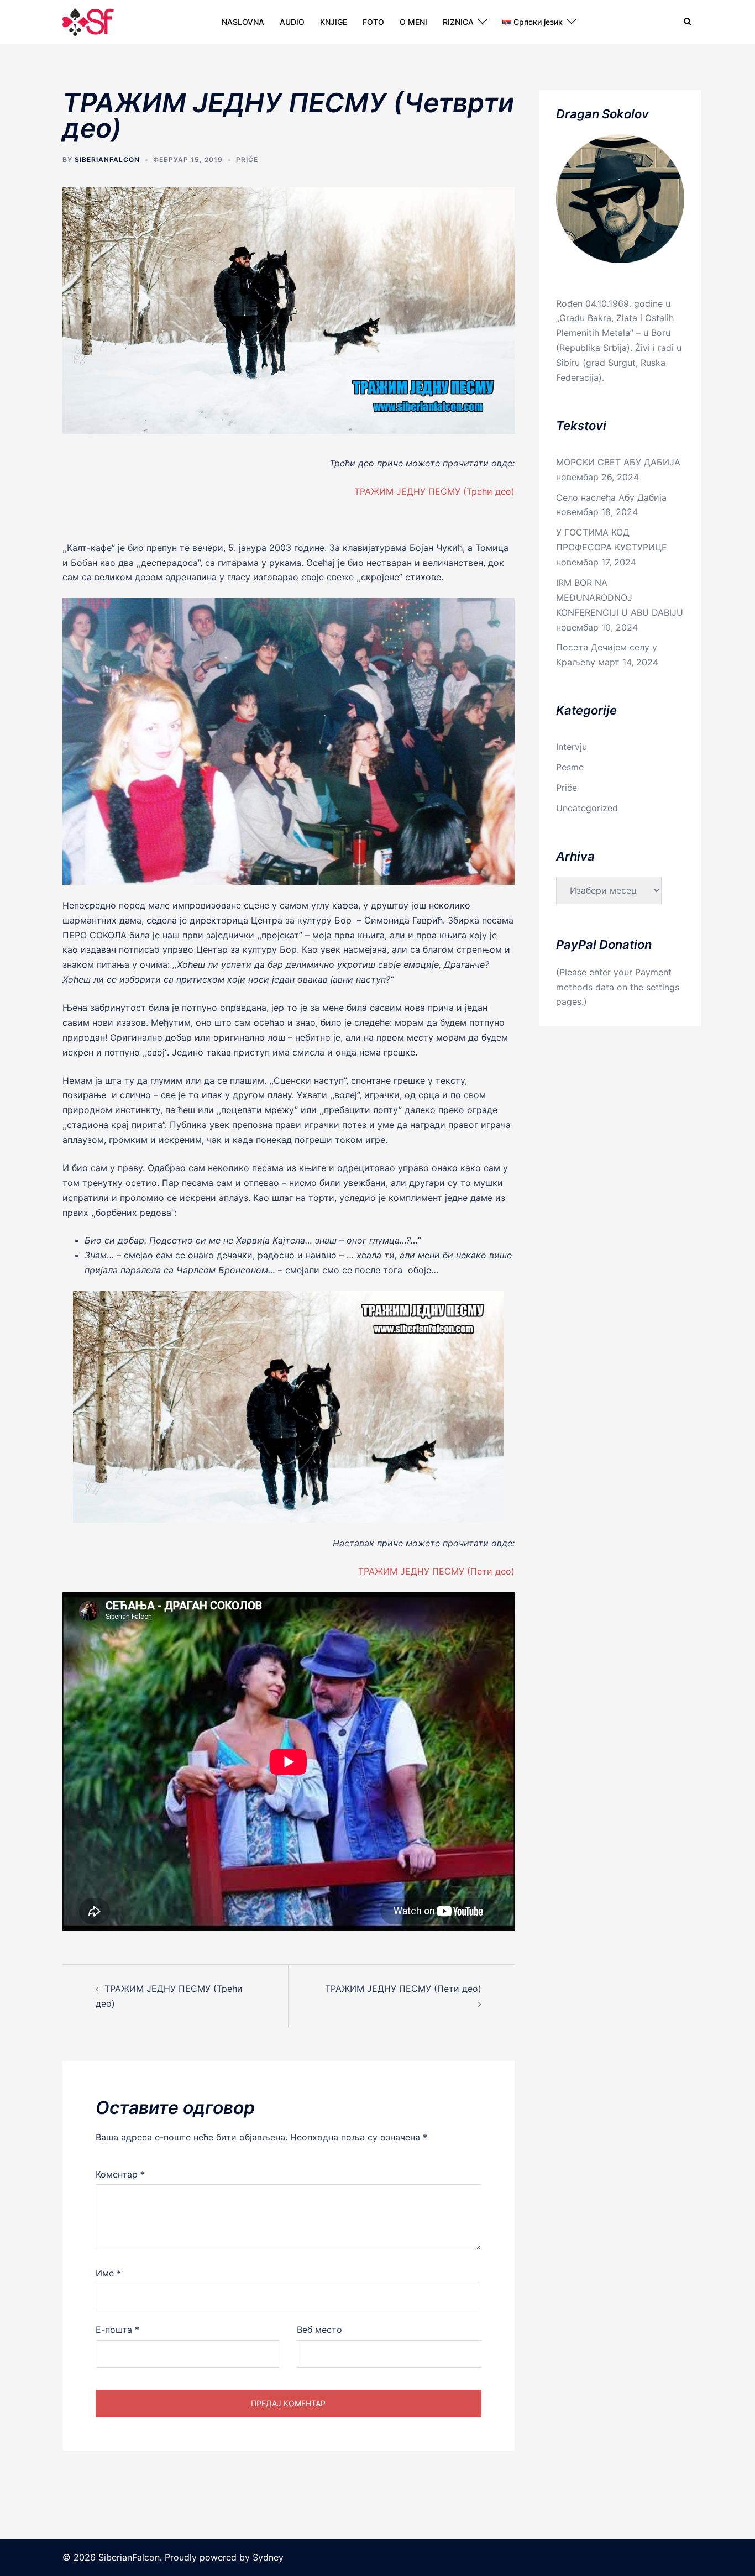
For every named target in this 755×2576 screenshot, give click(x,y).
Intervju (572, 747)
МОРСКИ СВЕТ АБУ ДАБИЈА (618, 462)
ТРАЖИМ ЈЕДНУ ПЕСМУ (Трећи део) (434, 491)
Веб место (319, 2330)
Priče (247, 159)
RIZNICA (458, 22)
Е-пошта (117, 2330)
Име (108, 2273)
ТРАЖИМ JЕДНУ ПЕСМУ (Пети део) (436, 1571)
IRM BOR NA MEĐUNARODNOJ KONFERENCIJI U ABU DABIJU (620, 597)
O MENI (413, 22)
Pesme (570, 767)
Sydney (268, 2557)
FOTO (373, 22)
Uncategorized (587, 808)
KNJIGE (334, 22)
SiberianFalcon (107, 159)
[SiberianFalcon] (88, 21)
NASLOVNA (243, 22)
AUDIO (292, 22)
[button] (688, 22)
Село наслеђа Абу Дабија (611, 497)
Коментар (120, 2174)
